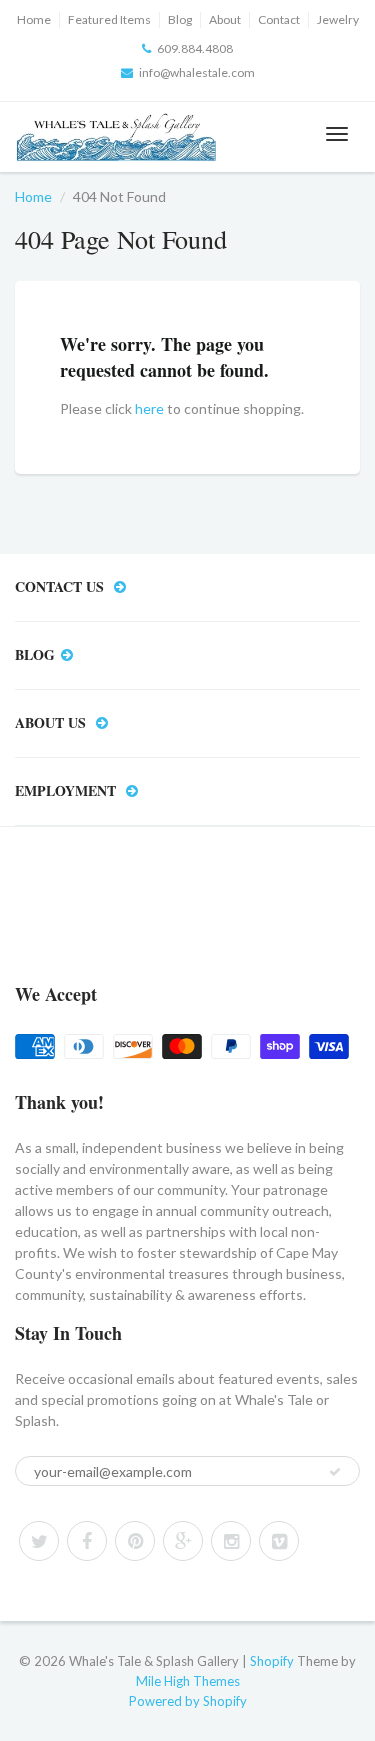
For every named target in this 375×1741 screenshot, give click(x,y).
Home (34, 19)
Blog (180, 19)
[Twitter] (39, 1541)
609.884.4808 (195, 48)
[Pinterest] (135, 1541)
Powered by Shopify (188, 1701)
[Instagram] (231, 1541)
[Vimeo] (279, 1541)
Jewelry (338, 19)
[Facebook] (87, 1541)
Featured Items (109, 19)
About (225, 19)
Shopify (272, 1661)
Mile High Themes (188, 1681)
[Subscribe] (335, 1472)
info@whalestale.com (197, 72)
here (149, 408)
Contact (279, 19)
